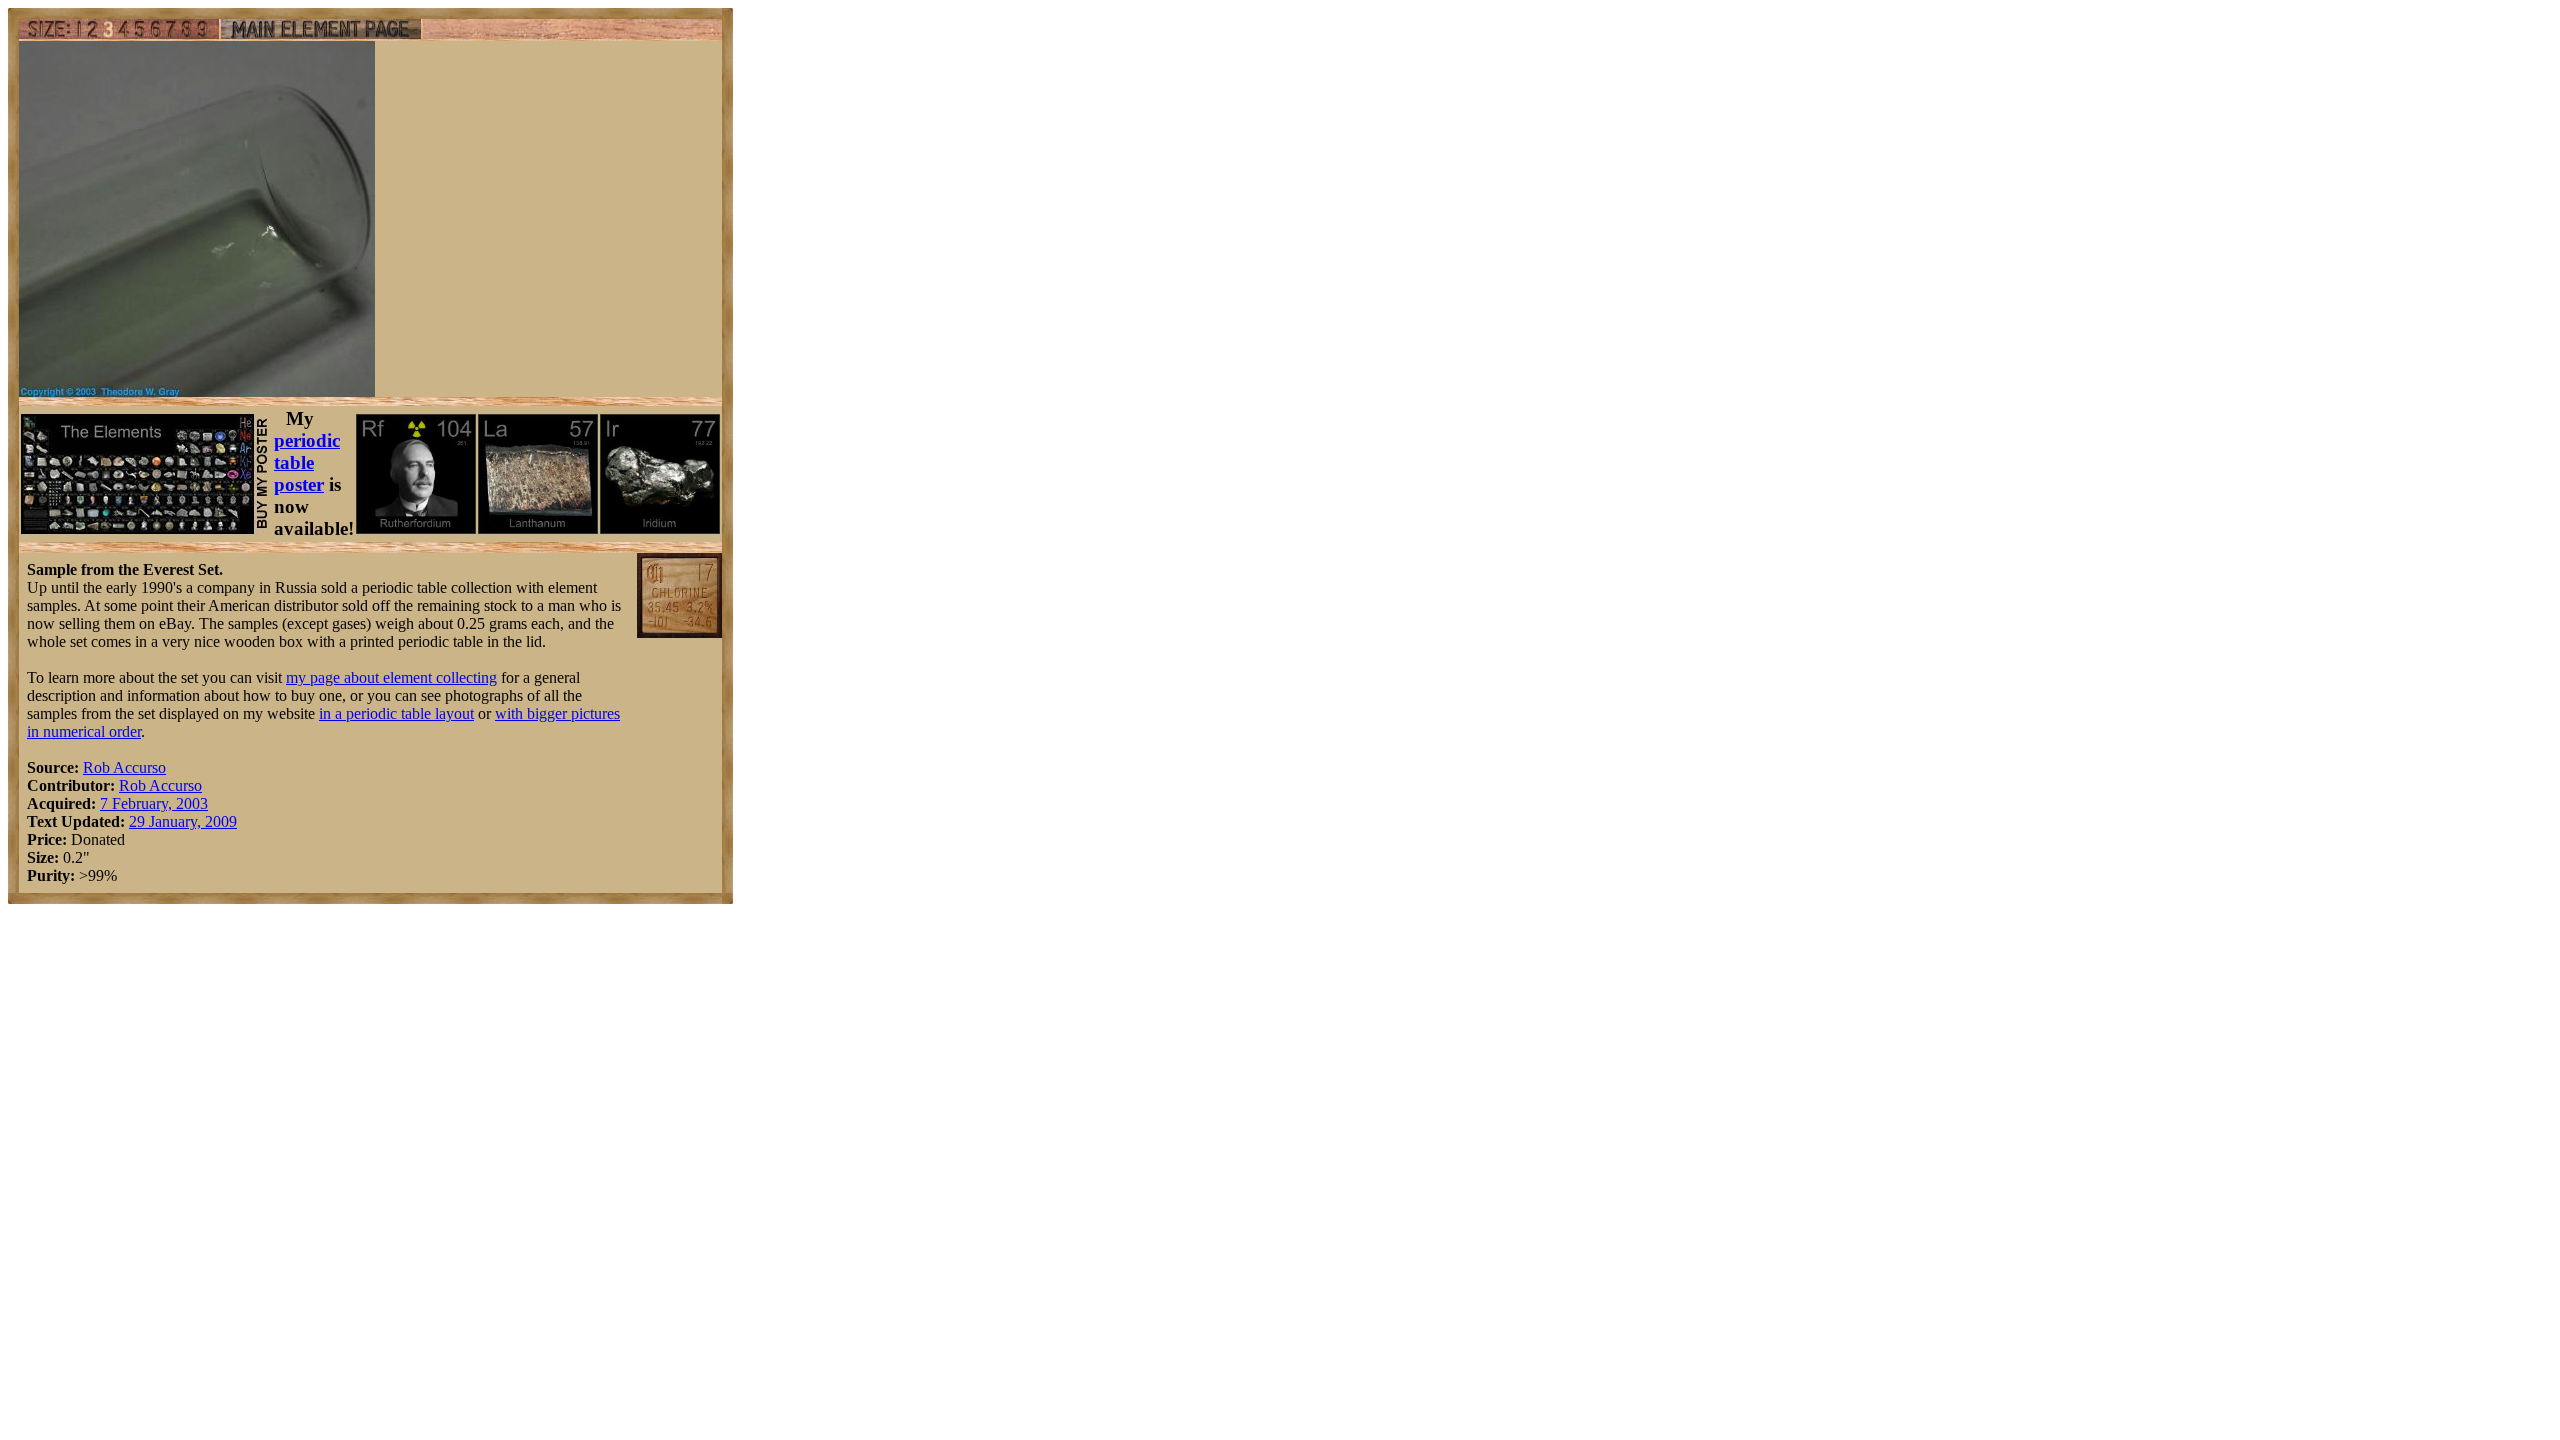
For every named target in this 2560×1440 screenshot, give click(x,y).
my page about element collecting (391, 677)
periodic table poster (307, 462)
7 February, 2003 (154, 803)
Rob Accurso (124, 767)
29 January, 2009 (183, 821)
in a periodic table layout (396, 713)
